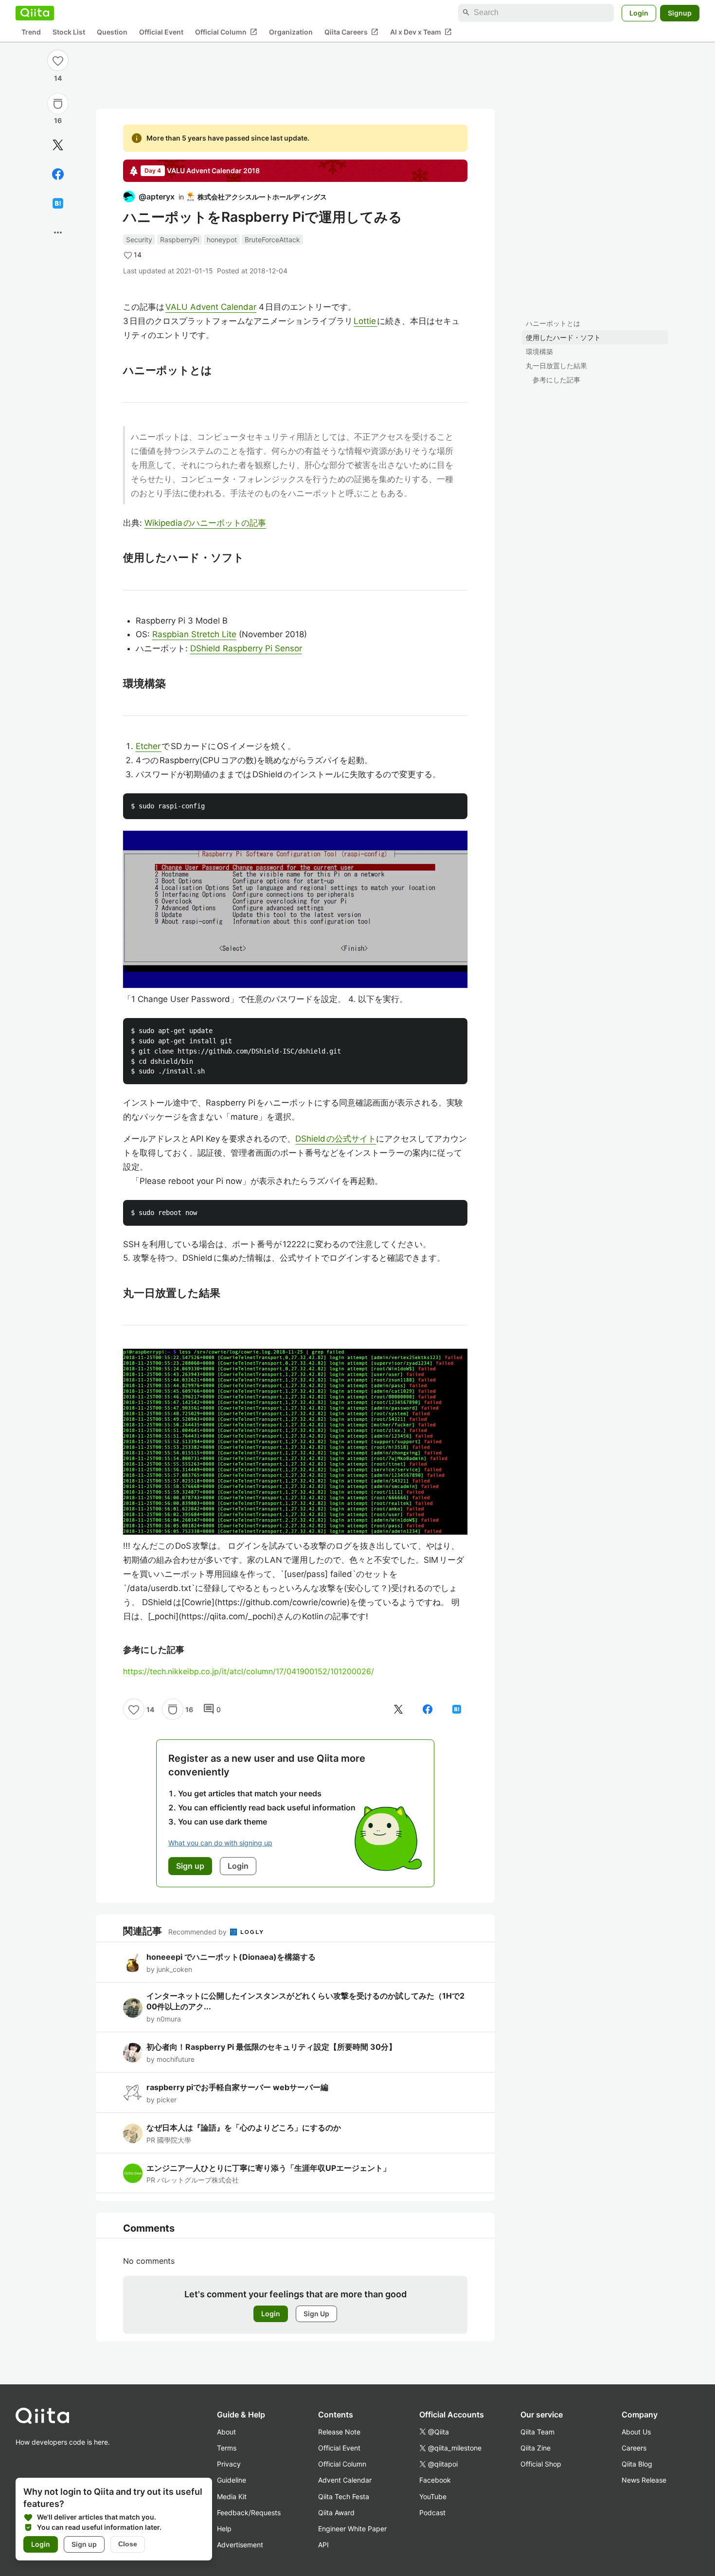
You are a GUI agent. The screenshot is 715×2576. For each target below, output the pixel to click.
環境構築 (539, 351)
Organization (291, 32)
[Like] (58, 60)
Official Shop (541, 2464)
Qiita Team (537, 2432)
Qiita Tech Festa (344, 2496)
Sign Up (316, 2314)
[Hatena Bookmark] (58, 203)
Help (224, 2529)
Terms (227, 2448)
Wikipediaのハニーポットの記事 (205, 523)
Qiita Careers (351, 32)
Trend (31, 32)
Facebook (435, 2480)
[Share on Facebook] (58, 174)
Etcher (149, 746)
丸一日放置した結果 (556, 366)
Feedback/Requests (249, 2513)
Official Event (161, 32)
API (323, 2545)
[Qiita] (35, 13)
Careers (634, 2448)
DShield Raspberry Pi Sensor (246, 648)
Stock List (69, 32)
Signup (680, 12)
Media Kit (232, 2496)
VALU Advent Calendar (211, 307)
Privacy (229, 2464)
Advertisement (240, 2545)
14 (58, 78)
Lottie (365, 321)
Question (112, 32)
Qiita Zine (536, 2448)
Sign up (84, 2544)
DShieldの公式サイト (336, 1139)
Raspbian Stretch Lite (194, 634)
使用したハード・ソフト (563, 337)
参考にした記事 (556, 380)
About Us (636, 2432)
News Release (644, 2480)
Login (639, 12)
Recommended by (198, 1932)
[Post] (58, 145)
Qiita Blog (637, 2464)
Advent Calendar (345, 2480)
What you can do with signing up (220, 1843)
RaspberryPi (179, 240)
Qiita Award (336, 2513)
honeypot (222, 240)
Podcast (432, 2513)
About (226, 2432)
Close (128, 2544)
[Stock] (58, 104)
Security (139, 240)
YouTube (433, 2496)
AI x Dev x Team (421, 32)
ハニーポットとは (553, 323)
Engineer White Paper (352, 2529)
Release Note (339, 2432)
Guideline (232, 2480)
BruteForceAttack (272, 240)
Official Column (226, 32)
